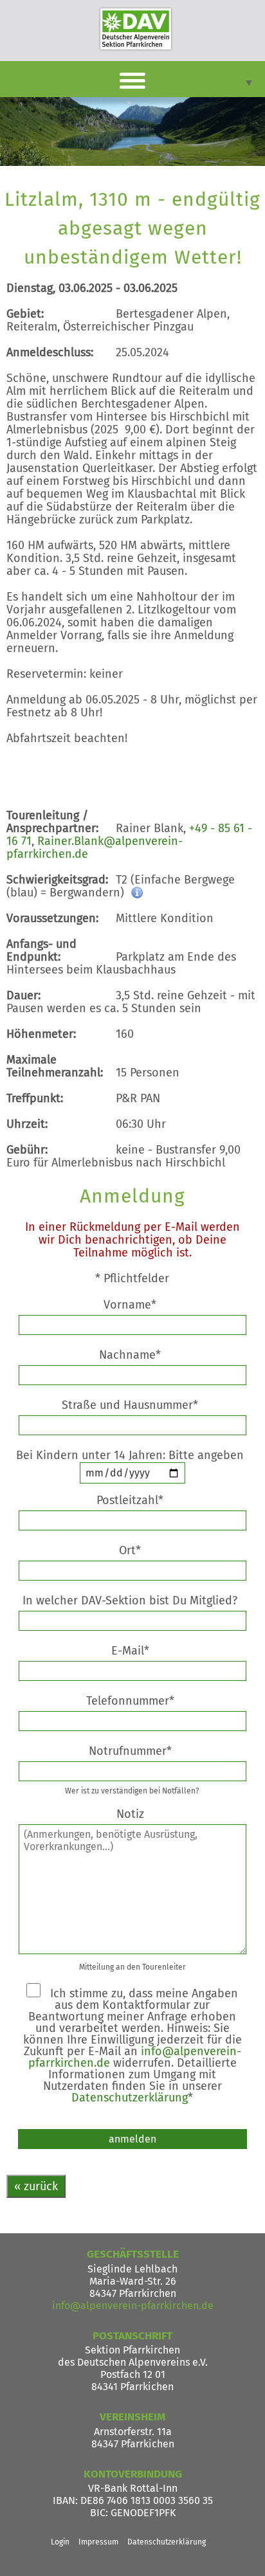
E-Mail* (130, 1651)
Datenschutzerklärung (130, 2098)
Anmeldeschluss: (50, 352)
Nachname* (130, 1355)
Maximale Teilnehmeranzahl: (55, 1066)
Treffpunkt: (35, 1098)
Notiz (130, 1814)
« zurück (36, 2186)
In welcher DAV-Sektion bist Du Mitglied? (132, 1601)
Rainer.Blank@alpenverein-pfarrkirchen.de (95, 848)
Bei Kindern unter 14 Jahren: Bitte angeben (135, 1455)
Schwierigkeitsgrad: (57, 880)
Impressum (98, 2542)
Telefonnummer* (130, 1701)
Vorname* (130, 1305)
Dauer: (23, 995)
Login (60, 2542)
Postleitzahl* (130, 1500)
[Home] (136, 29)
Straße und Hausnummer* (130, 1405)
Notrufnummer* (130, 1751)
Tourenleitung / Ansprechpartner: (52, 822)
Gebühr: (27, 1150)
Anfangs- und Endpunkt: (41, 950)
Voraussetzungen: (52, 918)
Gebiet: (25, 314)
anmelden (132, 2139)
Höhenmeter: (41, 1034)
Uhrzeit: (27, 1124)
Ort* (130, 1550)
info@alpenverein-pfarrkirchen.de (133, 2306)
